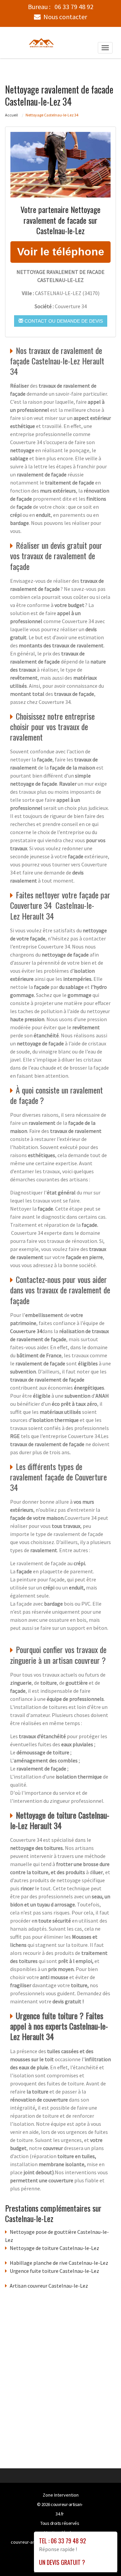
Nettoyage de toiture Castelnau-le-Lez (54, 2248)
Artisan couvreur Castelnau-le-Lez (49, 2286)
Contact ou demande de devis (63, 321)
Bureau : (61, 7)
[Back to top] (103, 2557)
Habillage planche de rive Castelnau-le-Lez (59, 2263)
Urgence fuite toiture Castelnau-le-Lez (54, 2271)
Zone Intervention (61, 2495)
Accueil (11, 115)
